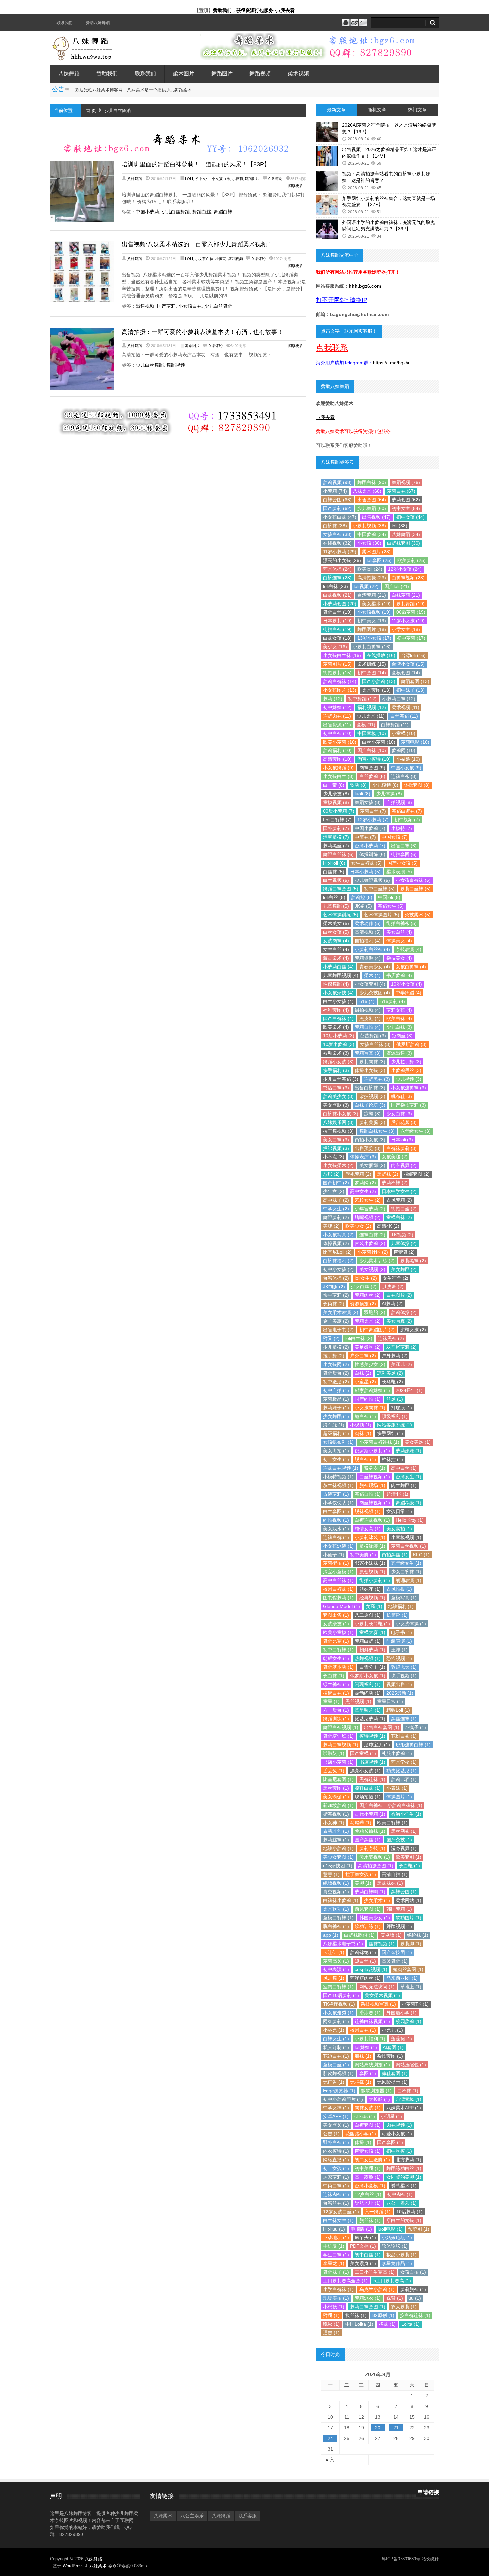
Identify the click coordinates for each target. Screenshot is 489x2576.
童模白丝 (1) (336, 2065)
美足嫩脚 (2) (368, 1347)
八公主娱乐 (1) (402, 2203)
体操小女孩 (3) (370, 1070)
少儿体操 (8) (389, 794)
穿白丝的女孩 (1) (404, 2220)
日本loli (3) (402, 1140)
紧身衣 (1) (375, 1468)
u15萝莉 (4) (393, 1001)
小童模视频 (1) (406, 1537)
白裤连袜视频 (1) (372, 1520)
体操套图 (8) (417, 785)
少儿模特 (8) (385, 785)
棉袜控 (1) (392, 1459)
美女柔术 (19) (376, 604)
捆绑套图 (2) (417, 1174)
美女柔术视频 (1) (382, 1995)
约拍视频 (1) (336, 1520)
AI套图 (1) (393, 2047)
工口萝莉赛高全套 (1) (345, 2281)
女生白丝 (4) (336, 949)
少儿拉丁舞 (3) (406, 1062)
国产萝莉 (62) (337, 508)
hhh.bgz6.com (365, 286)
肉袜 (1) (363, 1433)
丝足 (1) (395, 1399)
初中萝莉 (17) (411, 638)
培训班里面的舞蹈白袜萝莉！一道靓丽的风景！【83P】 (196, 164)
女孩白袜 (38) (337, 534)
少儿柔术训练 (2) (377, 1261)
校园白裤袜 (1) (338, 1589)
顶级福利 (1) (395, 1416)
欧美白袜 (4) (399, 1018)
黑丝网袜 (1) (404, 1831)
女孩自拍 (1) (413, 2272)
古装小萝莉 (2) (370, 1243)
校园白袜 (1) (363, 2030)
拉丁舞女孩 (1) (361, 1874)
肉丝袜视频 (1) (375, 1503)
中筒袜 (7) (365, 837)
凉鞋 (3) (372, 1114)
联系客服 (247, 2516)
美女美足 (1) (418, 1442)
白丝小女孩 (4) (338, 1001)
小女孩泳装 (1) (338, 1546)
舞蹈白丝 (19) (337, 612)
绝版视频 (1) (336, 1883)
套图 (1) (368, 2073)
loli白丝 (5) (334, 897)
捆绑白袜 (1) (336, 1693)
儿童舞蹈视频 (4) (341, 975)
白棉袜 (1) (408, 2091)
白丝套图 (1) (336, 1511)
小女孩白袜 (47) (340, 517)
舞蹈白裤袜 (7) (407, 811)
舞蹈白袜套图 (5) (341, 889)
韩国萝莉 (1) (399, 1909)
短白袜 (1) (365, 1416)
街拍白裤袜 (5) (402, 923)
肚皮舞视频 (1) (338, 2073)
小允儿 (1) (392, 2030)
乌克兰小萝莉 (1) (377, 2289)
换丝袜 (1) (356, 2315)
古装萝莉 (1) (336, 1494)
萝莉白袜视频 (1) (341, 1745)
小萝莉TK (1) (415, 2004)
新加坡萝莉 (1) (338, 1805)
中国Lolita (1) (359, 2324)
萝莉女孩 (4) (399, 1010)
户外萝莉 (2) (395, 1356)
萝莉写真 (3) (368, 1053)
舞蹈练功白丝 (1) (404, 2168)
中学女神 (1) (336, 2108)
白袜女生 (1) (336, 2039)
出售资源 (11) (337, 725)
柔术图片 (184, 74)
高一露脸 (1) (368, 2177)
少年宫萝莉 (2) (370, 1209)
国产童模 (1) (363, 1753)
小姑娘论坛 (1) (397, 2237)
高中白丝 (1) (404, 1468)
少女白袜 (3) (399, 1114)
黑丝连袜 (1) (404, 1719)
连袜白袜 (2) (372, 1235)
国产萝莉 (166, 306)
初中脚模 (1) (399, 2151)
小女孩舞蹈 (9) (338, 768)
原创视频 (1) (372, 1572)
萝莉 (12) (333, 699)
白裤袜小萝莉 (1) (341, 1900)
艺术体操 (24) (337, 569)
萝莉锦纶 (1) (363, 1952)
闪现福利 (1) (368, 1684)
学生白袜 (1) (336, 2255)
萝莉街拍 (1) (336, 1563)
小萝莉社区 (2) (373, 1252)
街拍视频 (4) (368, 1010)
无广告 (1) (334, 2082)
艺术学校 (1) (404, 1762)
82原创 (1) (383, 2315)
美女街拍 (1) (336, 1451)
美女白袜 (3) (336, 1140)
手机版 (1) (334, 2246)
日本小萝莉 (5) (365, 872)
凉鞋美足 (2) (390, 1373)
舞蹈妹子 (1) (336, 2272)
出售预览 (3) (368, 1148)
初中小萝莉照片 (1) (343, 2099)
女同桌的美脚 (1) (404, 2177)
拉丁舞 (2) (334, 1356)
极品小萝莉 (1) (402, 2255)
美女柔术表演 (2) (341, 1312)
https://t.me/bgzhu (392, 363)
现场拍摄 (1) (368, 1797)
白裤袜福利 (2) (338, 1261)
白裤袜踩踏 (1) (359, 1935)
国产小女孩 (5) (403, 863)
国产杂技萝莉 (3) (408, 1105)
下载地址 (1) (336, 2237)
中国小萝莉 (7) (370, 828)
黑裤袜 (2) (388, 1174)
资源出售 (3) (399, 1053)
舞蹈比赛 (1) (336, 1641)
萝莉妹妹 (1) (408, 1451)
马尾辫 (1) (361, 1823)
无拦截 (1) (361, 2082)
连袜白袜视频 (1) (341, 1468)
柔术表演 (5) (399, 872)
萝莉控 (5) (362, 897)
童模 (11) (366, 725)
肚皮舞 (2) (393, 1287)
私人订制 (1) (336, 2047)
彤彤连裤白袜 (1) (413, 1745)
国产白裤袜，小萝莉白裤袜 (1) (391, 1805)
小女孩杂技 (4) (338, 993)
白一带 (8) (334, 785)
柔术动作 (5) (368, 923)
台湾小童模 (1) (370, 2186)
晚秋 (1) (331, 2324)
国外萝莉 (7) (336, 828)
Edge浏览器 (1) (339, 2091)
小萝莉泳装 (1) (370, 1537)
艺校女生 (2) (368, 1200)
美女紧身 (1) (363, 2263)
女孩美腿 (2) (395, 1157)
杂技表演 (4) (408, 949)
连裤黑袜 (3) (377, 1079)
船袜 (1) (363, 2056)
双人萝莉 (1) (404, 2307)
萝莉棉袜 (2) (395, 1183)
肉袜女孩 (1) (368, 2108)
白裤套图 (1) (368, 2125)
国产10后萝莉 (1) (341, 1995)
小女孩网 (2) (336, 1364)
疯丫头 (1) (365, 2237)
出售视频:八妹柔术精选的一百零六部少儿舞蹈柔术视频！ (197, 244)
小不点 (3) (334, 1157)
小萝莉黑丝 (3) (406, 1070)
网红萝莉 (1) (336, 2021)
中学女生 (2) (336, 1209)
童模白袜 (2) (399, 1217)
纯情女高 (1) (368, 1529)
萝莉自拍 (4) (368, 1027)
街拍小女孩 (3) (370, 1140)
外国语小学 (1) (402, 2013)
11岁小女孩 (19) (408, 621)
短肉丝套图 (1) (408, 1969)
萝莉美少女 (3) (338, 1096)
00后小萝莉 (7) (339, 811)
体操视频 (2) (336, 1243)
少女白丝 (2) (364, 1287)
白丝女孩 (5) (336, 932)
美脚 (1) (363, 1883)
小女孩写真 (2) (338, 1235)
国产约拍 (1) (368, 1399)
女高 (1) (374, 1606)
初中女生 (202, 179)
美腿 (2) (331, 1226)
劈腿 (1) (331, 2315)
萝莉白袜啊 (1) (370, 1892)
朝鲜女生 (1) (336, 1658)
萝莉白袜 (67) (401, 491)
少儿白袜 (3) (399, 1027)
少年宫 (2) (334, 1191)
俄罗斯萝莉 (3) (411, 1044)
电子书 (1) (402, 1632)
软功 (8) (358, 785)
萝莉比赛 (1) (404, 1779)
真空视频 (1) (336, 1892)
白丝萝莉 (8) (372, 776)
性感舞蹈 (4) (336, 984)
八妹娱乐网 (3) (338, 1122)
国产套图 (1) (390, 2142)
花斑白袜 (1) (404, 1736)
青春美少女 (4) (375, 967)
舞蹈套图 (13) (415, 681)
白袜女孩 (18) (337, 638)
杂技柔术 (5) (418, 915)
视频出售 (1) (399, 1684)
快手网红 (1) (390, 1433)
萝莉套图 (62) (406, 500)
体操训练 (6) (372, 854)
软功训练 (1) (368, 1926)
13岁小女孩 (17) (374, 638)
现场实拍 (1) (336, 2298)
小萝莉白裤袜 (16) (372, 647)
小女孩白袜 (221, 179)
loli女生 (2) (366, 1278)
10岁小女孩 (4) (407, 984)
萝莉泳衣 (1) (368, 2298)
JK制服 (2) (334, 1287)
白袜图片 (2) (399, 1295)
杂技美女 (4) (399, 958)
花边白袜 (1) (336, 2056)
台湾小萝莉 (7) (370, 846)
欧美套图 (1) (408, 1857)
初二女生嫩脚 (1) (372, 2160)
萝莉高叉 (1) (336, 1961)
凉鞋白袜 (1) (368, 1788)
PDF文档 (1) (363, 2246)
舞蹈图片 (222, 74)
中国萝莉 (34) (372, 534)
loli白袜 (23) (335, 586)
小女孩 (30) (369, 543)
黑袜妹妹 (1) (390, 1883)
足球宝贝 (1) (377, 1745)
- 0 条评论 (271, 179)
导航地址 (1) (368, 2203)
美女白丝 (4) (399, 932)
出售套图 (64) (372, 500)
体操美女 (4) (399, 941)
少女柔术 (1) (377, 1900)
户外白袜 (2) (363, 1356)
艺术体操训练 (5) (341, 915)
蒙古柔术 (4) (336, 958)
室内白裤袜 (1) (338, 1987)
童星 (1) (331, 1701)
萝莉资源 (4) (368, 958)
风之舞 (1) (334, 1978)
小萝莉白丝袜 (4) (372, 949)
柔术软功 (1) (336, 1909)
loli (189, 179)
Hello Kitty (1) (410, 1520)
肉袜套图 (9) (372, 768)
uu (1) (415, 2298)
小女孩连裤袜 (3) (408, 1088)
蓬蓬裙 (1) (402, 2039)
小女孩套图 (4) (370, 984)
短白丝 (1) (365, 1961)
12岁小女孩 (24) (405, 569)
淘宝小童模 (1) (338, 1572)
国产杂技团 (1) (397, 1952)
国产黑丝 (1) (368, 1840)
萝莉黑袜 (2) (413, 1261)
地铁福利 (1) (401, 1606)
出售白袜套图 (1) (382, 1727)
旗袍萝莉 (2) (358, 1174)
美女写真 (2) (399, 1321)
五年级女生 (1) (406, 1563)
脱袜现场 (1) (372, 1485)
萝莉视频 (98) (337, 482)
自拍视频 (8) (399, 802)
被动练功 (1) (368, 1693)
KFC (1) (421, 1555)
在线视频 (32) (337, 543)
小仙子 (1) (334, 1555)
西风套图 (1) (368, 1909)
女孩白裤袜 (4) (411, 967)
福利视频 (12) (372, 707)
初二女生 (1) (336, 1459)
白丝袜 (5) (334, 872)
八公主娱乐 (192, 2516)
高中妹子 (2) (336, 1200)
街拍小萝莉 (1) (375, 1580)
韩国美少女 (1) (375, 1918)
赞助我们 (107, 74)
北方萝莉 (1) (408, 2160)
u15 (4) (367, 1001)
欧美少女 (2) (358, 1226)
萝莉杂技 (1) (372, 1848)
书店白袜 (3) (336, 1088)
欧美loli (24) (370, 569)
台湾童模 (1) (408, 2099)
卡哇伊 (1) (334, 1952)
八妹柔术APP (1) (404, 2108)
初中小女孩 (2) (338, 1269)
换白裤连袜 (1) (415, 2315)
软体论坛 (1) (395, 2246)
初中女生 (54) (406, 508)
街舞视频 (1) (336, 1814)
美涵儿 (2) (402, 1364)
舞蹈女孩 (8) (368, 802)
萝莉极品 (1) (336, 1399)
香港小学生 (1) (406, 1814)
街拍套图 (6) (404, 854)
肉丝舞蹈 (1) (404, 1485)
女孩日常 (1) (399, 1511)
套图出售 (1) (336, 1615)
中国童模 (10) (372, 733)
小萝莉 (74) (335, 491)
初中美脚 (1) (363, 1555)
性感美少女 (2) (370, 1364)
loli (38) (399, 526)
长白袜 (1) (334, 1676)
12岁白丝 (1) (368, 2194)
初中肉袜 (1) (400, 2194)
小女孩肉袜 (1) (370, 1408)
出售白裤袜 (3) (370, 1088)
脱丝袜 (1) (370, 2220)
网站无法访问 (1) (377, 1987)
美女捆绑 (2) (372, 1165)
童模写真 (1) (404, 1598)
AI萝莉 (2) (392, 1304)
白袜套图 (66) (337, 500)
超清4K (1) (397, 1494)
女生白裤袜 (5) (366, 863)
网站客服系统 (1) (395, 1425)
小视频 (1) (361, 1425)
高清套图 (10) (337, 759)
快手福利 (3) (336, 1070)
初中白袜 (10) (337, 733)
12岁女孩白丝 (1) (341, 2212)
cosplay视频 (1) (371, 1969)
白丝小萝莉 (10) (379, 742)
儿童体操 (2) (404, 1243)
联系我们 (65, 23)
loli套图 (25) (379, 560)
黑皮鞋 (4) (370, 1018)
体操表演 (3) (363, 1157)
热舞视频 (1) (368, 1658)
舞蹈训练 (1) (336, 1719)
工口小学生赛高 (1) (375, 2272)
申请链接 (428, 2492)
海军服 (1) (334, 1425)
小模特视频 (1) (338, 1477)
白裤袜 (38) (335, 526)
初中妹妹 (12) (337, 707)
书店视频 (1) (372, 1762)
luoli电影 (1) (390, 2229)
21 (396, 2428)
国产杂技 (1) (399, 1840)
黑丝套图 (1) (336, 1788)
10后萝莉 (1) (409, 2212)
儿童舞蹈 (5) (336, 906)
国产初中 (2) (336, 1183)
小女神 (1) (334, 1823)
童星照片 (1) (368, 1710)
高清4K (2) (388, 1226)
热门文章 (417, 110)
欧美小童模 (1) (338, 1632)
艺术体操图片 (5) (382, 915)
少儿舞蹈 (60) (372, 508)
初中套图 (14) (372, 673)
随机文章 (377, 110)
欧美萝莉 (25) (411, 560)
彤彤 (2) (331, 1174)
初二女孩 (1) (336, 2168)
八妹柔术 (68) (367, 491)
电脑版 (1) (361, 2229)
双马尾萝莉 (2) (402, 1347)
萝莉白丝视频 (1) (408, 1546)
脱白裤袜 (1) (336, 1926)
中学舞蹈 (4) (408, 993)
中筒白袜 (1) (336, 2186)
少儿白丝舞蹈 (176, 212)
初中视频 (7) (407, 820)
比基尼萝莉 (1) (370, 1719)
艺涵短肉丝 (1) (365, 1978)
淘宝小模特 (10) (374, 759)
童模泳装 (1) (372, 1546)
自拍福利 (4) (368, 941)
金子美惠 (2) (336, 1321)
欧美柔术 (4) (336, 1027)
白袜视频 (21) (337, 595)
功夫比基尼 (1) (402, 1771)
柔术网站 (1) (408, 1900)
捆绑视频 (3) (336, 1148)
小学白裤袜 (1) (338, 2289)
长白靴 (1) (409, 1866)
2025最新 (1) (400, 1693)
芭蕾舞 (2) (404, 1252)
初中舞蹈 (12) (362, 699)
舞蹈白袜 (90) (372, 482)
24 (330, 2438)
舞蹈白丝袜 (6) (338, 854)
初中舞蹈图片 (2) (377, 1330)
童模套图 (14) (406, 673)
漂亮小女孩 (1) (365, 1771)
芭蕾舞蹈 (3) (373, 1036)
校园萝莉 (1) (408, 2021)
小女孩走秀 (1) (338, 2013)
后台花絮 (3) (404, 1122)
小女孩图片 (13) (340, 690)
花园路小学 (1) (361, 2134)
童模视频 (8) (336, 802)
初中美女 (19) (372, 621)
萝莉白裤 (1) (368, 1641)
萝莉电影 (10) (415, 742)
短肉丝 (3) (402, 1036)
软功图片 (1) (408, 1918)
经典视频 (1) (372, 1598)
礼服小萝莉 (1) (397, 1753)
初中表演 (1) (336, 1969)
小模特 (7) (402, 828)
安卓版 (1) (391, 1935)
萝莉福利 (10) (337, 750)
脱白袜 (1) (365, 1459)
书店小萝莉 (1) (338, 1762)
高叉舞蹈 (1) (395, 1961)
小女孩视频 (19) (374, 612)
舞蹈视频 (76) (406, 482)
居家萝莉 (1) (336, 2177)
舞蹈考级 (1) (408, 1503)
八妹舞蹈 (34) (406, 534)
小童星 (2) (365, 1382)
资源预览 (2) (363, 1304)
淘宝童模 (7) (336, 837)
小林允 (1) (334, 2030)
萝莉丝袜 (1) (336, 1840)
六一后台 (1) (336, 1710)
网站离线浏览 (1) (372, 2065)
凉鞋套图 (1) (395, 2073)
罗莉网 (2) (365, 1183)
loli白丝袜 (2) (359, 1338)
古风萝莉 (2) (399, 1200)
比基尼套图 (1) (338, 1779)
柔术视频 (298, 74)
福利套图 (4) (336, 1010)
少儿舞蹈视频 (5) (372, 880)
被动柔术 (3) (336, 1053)
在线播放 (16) (381, 655)
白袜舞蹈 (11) (395, 725)
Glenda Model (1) (341, 1606)
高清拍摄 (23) (372, 578)
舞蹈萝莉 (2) (336, 1217)
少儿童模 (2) (336, 1347)
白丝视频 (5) (336, 880)
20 (378, 2428)
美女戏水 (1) (336, 1529)
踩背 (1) (395, 2298)
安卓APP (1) (336, 2116)
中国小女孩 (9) (406, 768)
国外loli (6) (334, 863)
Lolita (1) (410, 2324)
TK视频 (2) (402, 1235)
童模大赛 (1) (372, 1632)
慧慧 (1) (331, 1874)
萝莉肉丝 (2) (368, 1295)
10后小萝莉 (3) (339, 1036)
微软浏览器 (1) (376, 2091)
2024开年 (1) (409, 1390)
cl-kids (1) (365, 2116)
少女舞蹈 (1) (336, 1416)
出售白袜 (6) (404, 846)
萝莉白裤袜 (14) (340, 681)
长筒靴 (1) (397, 1615)
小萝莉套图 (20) (340, 604)
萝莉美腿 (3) (372, 1122)
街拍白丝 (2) (404, 1209)
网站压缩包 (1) (411, 2065)
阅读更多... (297, 186)
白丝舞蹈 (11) (404, 716)
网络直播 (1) (336, 2160)
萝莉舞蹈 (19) (410, 604)
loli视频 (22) (366, 586)
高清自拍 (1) (395, 1874)
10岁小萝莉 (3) (339, 1044)
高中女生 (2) (363, 1191)
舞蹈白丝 (202, 212)
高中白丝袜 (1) (338, 1580)
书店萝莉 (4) (399, 975)
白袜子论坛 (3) (370, 1105)
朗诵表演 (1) (408, 1580)
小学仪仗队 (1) (338, 1503)
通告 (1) (331, 2333)
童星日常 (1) (390, 1701)
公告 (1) (331, 2134)
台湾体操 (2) (336, 1278)
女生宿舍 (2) (396, 1278)
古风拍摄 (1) (399, 1589)
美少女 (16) (335, 647)
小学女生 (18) (406, 629)
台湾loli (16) (413, 655)
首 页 (91, 111)
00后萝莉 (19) (411, 612)
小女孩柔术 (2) (338, 1165)
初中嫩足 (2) (336, 1382)
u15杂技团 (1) (338, 1866)
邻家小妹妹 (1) (370, 1563)
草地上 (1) (411, 1987)
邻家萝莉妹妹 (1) (372, 1390)
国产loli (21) (397, 586)
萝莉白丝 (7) (373, 811)
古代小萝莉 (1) (370, 1814)
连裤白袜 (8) (404, 776)
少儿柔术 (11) (371, 716)
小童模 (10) (404, 733)
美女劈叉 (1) (336, 2125)
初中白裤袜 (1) (338, 1650)
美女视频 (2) (372, 1269)
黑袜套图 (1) (404, 1892)
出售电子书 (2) (338, 1330)
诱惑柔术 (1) (404, 2186)
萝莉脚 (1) (411, 1944)
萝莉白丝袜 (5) (415, 889)
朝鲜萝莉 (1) (372, 1650)
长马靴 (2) (392, 1382)
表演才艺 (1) (336, 1831)
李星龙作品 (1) (397, 2263)
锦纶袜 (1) (418, 1935)
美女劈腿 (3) (336, 1105)
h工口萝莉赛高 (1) (392, 2281)
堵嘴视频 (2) (368, 1217)
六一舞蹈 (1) (378, 2212)
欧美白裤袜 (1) (392, 1823)
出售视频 (145, 306)
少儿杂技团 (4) (375, 993)
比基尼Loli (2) (337, 1252)
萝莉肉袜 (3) (372, 1062)
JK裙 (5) (363, 906)
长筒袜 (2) (334, 1304)
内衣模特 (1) (336, 2151)
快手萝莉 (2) (336, 1295)
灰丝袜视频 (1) (338, 1485)
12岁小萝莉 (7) (373, 820)
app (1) (331, 1935)
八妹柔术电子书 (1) (343, 1944)
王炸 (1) (399, 1650)
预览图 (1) (419, 2229)
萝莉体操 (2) (404, 1312)
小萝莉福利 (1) (370, 2039)
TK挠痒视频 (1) (339, 2004)
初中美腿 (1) (368, 2168)
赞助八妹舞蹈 (98, 23)
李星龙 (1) (334, 2263)
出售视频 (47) (376, 517)
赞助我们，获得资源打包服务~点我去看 (254, 10)
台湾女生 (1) (408, 1477)
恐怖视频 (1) (399, 1658)
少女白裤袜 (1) (406, 1572)
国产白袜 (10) (372, 750)
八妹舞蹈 (69, 74)
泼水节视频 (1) (375, 1857)
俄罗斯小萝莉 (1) (372, 1451)
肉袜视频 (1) (399, 2125)
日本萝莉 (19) (337, 621)
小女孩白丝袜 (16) (342, 655)
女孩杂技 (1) (336, 1624)
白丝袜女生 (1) (338, 2220)
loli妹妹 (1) (366, 2047)
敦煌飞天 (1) (404, 1667)
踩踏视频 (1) (399, 1926)
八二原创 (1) (368, 1615)
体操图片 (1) (399, 1797)
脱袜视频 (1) (368, 1511)
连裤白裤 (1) (336, 1537)
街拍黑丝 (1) (395, 1555)
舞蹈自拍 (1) (368, 1494)
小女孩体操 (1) (411, 1624)
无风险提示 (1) (392, 2082)
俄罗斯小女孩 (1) (368, 1676)
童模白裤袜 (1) (338, 1918)
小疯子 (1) (415, 1727)
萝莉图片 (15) (337, 664)
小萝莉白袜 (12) (399, 699)
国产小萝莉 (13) (379, 681)
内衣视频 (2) (404, 1165)
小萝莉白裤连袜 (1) (379, 1442)
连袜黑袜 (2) (391, 1338)
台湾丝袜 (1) (336, 2203)
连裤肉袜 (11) (337, 716)
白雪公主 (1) (372, 1667)
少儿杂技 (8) (336, 794)
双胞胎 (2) (375, 1312)
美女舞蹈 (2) (404, 1269)
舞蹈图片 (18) (372, 629)
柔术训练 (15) (372, 664)
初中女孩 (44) (410, 517)
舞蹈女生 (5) (391, 906)
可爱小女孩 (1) (397, 2134)
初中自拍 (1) (336, 1390)
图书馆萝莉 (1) (338, 1598)
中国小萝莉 (147, 212)
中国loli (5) (389, 897)
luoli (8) (362, 794)
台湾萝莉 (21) (372, 595)
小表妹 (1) (397, 1788)
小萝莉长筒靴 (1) (372, 1624)
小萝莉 (237, 179)
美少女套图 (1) (338, 1857)
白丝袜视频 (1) (375, 1477)
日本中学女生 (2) (399, 1191)
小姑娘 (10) (408, 759)
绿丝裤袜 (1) (336, 1684)
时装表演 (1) (399, 1641)
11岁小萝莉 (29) (340, 552)
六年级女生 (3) (415, 1131)
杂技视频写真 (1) (378, 2004)
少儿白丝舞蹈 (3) (341, 1079)
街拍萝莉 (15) (337, 673)
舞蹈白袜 (223, 212)
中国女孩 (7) (395, 837)
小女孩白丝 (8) (338, 776)
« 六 (330, 2460)
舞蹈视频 (260, 74)
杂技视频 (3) (372, 1096)
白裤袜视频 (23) (408, 578)
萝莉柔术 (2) (368, 1321)
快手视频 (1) (404, 1676)
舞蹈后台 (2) (336, 1373)
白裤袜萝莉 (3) (402, 1148)
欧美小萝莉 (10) (340, 742)
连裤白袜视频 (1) (372, 2021)
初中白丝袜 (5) (379, 889)
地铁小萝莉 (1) (338, 1848)
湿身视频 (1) (404, 1848)
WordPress (73, 2566)
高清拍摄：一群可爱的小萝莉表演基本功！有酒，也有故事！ (203, 332)
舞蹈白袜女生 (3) (377, 1131)
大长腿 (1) (379, 2099)
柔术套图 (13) (376, 690)
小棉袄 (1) (334, 2307)
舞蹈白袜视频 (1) (341, 1727)
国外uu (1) (334, 2229)
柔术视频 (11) (406, 707)
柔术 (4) (372, 975)
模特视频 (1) (372, 1736)
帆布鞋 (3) (402, 1096)
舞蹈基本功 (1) (338, 1667)
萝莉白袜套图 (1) (368, 2307)
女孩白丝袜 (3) (375, 1044)
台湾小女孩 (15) (408, 664)
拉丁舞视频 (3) (338, 1131)
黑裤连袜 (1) (372, 1779)
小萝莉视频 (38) (369, 526)
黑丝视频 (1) (358, 1701)
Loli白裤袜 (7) (337, 820)
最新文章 (336, 110)
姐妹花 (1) (370, 1589)
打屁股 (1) (402, 1408)
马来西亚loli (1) (402, 1978)
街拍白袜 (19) (337, 629)
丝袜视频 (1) (382, 1944)
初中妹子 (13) (410, 690)
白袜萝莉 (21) (406, 595)
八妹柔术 (163, 2516)
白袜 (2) (363, 1373)
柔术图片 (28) (376, 552)
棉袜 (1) (387, 2324)
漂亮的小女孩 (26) (342, 560)
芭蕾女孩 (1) (368, 2151)
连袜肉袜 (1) (336, 2194)
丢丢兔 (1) (334, 1771)
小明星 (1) (391, 2116)
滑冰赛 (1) (370, 2013)
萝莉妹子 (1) (336, 1408)
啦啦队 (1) (334, 1753)
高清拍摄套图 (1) (376, 1866)
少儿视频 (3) (408, 1079)
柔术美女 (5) (336, 923)
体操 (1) (363, 2142)
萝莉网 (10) (404, 750)
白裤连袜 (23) (337, 578)
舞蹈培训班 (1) (338, 1736)
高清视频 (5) (368, 932)
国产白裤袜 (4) (338, 1018)
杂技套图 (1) (390, 2056)
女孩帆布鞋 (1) (338, 1442)
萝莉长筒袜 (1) (370, 1831)
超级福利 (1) (336, 1433)
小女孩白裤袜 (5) (413, 880)
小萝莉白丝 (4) (338, 967)
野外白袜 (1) (336, 2142)
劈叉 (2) (331, 1338)
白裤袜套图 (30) (404, 543)
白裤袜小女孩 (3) (341, 1114)
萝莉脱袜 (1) (413, 2289)
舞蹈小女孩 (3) (338, 1062)
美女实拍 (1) (399, 1529)
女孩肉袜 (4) (336, 941)
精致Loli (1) (398, 1710)
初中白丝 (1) (368, 2255)
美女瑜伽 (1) (336, 1797)
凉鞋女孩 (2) (413, 1330)
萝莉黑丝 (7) (336, 846)
